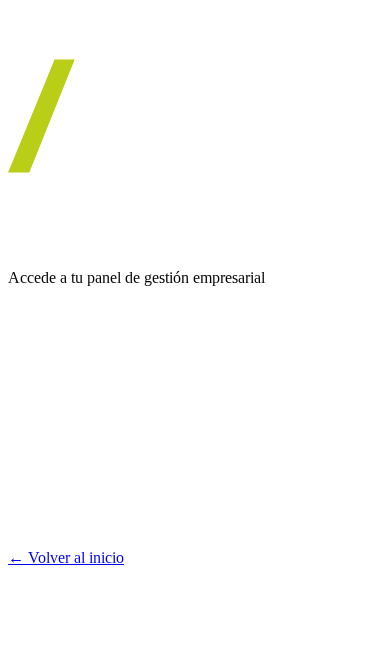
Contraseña (43, 406)
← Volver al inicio (66, 557)
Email (26, 339)
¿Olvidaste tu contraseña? (112, 520)
